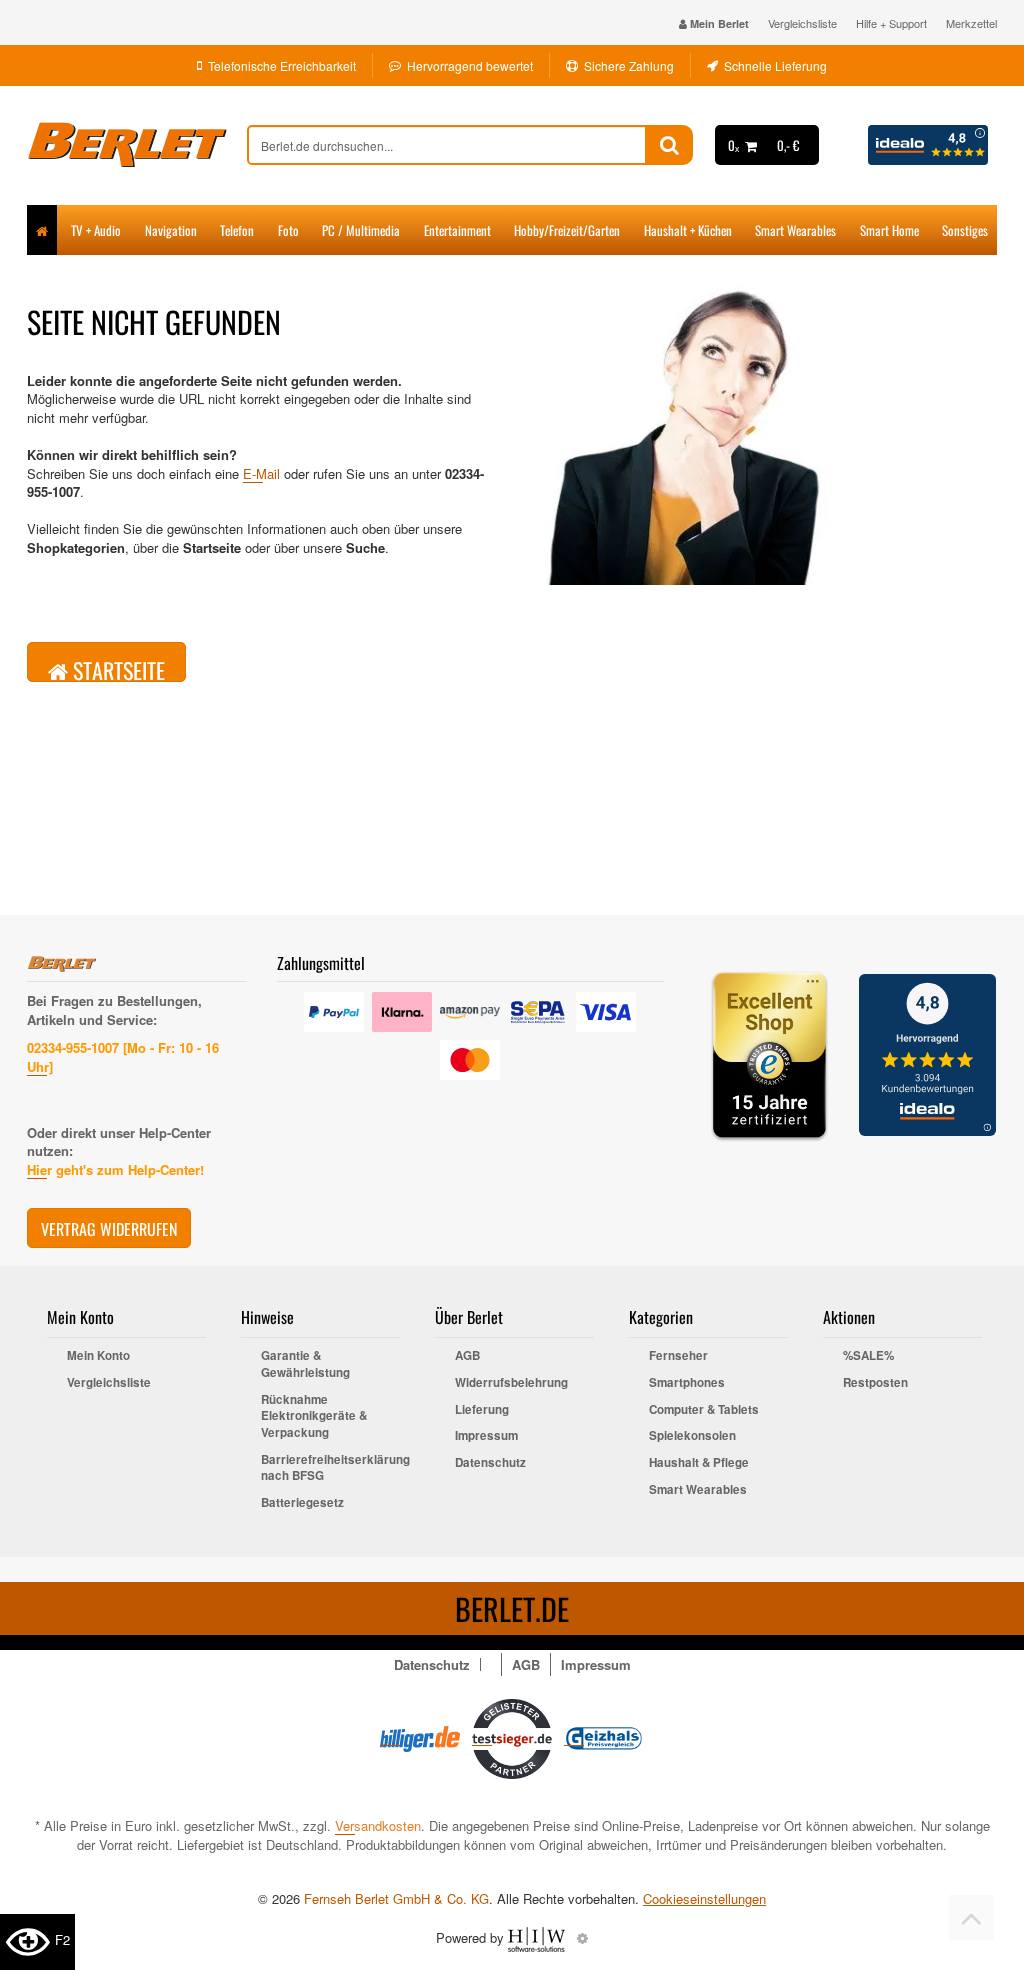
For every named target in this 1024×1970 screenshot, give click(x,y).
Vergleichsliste (802, 23)
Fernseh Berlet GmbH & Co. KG (396, 1898)
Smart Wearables (795, 230)
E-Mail (261, 473)
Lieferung (482, 1410)
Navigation (171, 230)
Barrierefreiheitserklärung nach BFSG (330, 1468)
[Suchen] (669, 145)
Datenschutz (490, 1463)
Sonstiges (965, 230)
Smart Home (889, 230)
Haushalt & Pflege (699, 1463)
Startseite (116, 668)
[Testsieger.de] (512, 1736)
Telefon (237, 230)
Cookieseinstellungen (704, 1899)
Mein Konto (98, 1356)
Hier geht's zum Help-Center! (115, 1169)
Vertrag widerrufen (109, 1229)
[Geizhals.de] (604, 1736)
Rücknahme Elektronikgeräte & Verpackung (314, 1416)
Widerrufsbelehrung (511, 1383)
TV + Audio (96, 230)
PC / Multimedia (361, 230)
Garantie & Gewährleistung (305, 1364)
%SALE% (868, 1356)
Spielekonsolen (692, 1436)
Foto (288, 230)
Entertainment (457, 230)
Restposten (875, 1383)
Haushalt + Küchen (688, 230)
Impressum (486, 1436)
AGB (467, 1356)
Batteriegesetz (302, 1503)
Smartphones (687, 1383)
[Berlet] (137, 145)
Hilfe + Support (891, 23)
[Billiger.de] (420, 1736)
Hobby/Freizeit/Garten (567, 230)
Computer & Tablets (704, 1410)
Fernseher (678, 1356)
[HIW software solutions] (538, 1937)
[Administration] (582, 1937)
